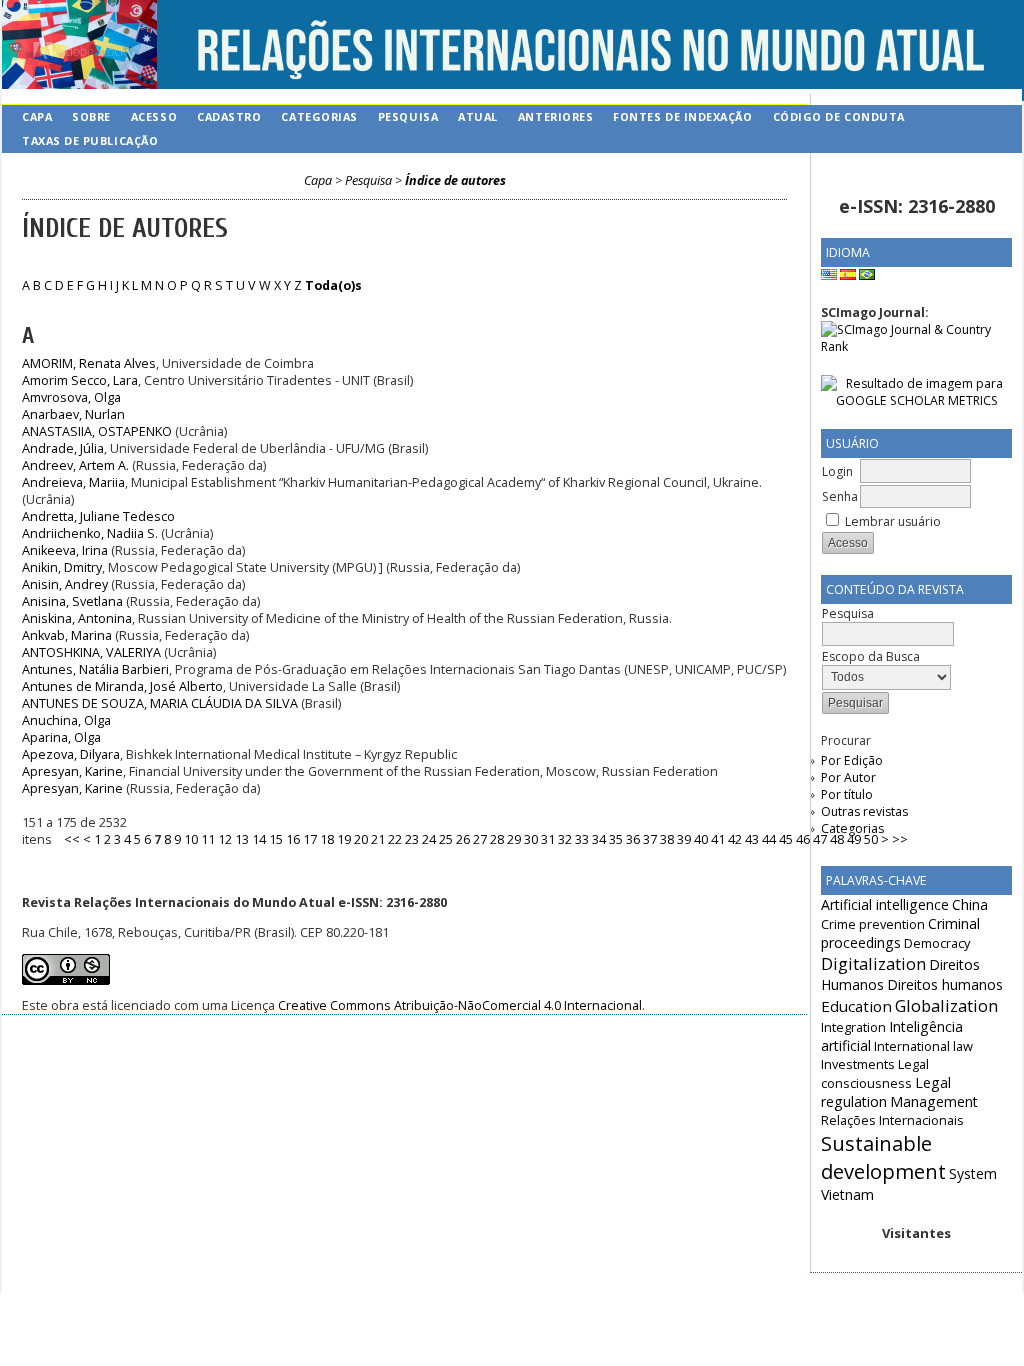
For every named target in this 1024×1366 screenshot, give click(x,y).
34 (599, 839)
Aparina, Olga (61, 737)
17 (310, 839)
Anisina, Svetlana (72, 601)
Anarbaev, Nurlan (73, 414)
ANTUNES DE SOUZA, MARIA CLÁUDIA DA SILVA (160, 703)
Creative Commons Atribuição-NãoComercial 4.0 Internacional (460, 1005)
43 (752, 839)
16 (293, 839)
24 (429, 839)
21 (378, 839)
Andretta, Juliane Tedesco (98, 516)
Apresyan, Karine (72, 771)
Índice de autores (455, 180)
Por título (847, 794)
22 (395, 839)
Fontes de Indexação (682, 116)
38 (667, 839)
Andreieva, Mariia (73, 482)
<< (72, 839)
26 (463, 839)
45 (786, 839)
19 (344, 839)
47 (820, 839)
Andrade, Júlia (63, 448)
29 (514, 839)
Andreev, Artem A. (75, 465)
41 (718, 839)
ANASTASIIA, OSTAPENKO (97, 431)
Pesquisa (408, 116)
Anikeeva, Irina (65, 550)
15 (276, 839)
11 (208, 839)
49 (854, 839)
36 (633, 839)
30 (531, 839)
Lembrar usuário (893, 521)
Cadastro (229, 116)
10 (191, 839)
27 (480, 839)
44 (769, 839)
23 (412, 839)
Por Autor (848, 777)
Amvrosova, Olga (71, 397)
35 (616, 839)
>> (900, 839)
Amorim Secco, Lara (80, 380)
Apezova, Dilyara (71, 754)
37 (650, 839)
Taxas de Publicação (90, 140)
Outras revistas (864, 811)
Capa (37, 116)
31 (548, 839)
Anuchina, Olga (66, 720)
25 (446, 839)
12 (225, 839)
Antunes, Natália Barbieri (95, 669)
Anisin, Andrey (65, 584)
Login (837, 471)
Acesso (154, 116)
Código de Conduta (839, 116)
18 (327, 839)
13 (242, 839)
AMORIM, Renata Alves (89, 363)
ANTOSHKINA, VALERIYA (91, 652)
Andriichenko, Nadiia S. (90, 533)
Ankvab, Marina (67, 635)
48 (837, 839)
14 (259, 839)
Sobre (91, 116)
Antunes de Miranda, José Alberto (122, 686)
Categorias (852, 828)
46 (803, 839)
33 (582, 839)
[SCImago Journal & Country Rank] (916, 346)
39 (684, 839)
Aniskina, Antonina (77, 618)
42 (735, 839)
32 (565, 839)
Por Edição (852, 760)
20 (361, 839)
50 (871, 839)
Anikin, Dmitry (62, 567)
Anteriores (555, 116)
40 (701, 839)
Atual (478, 116)
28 (497, 839)
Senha (840, 496)
